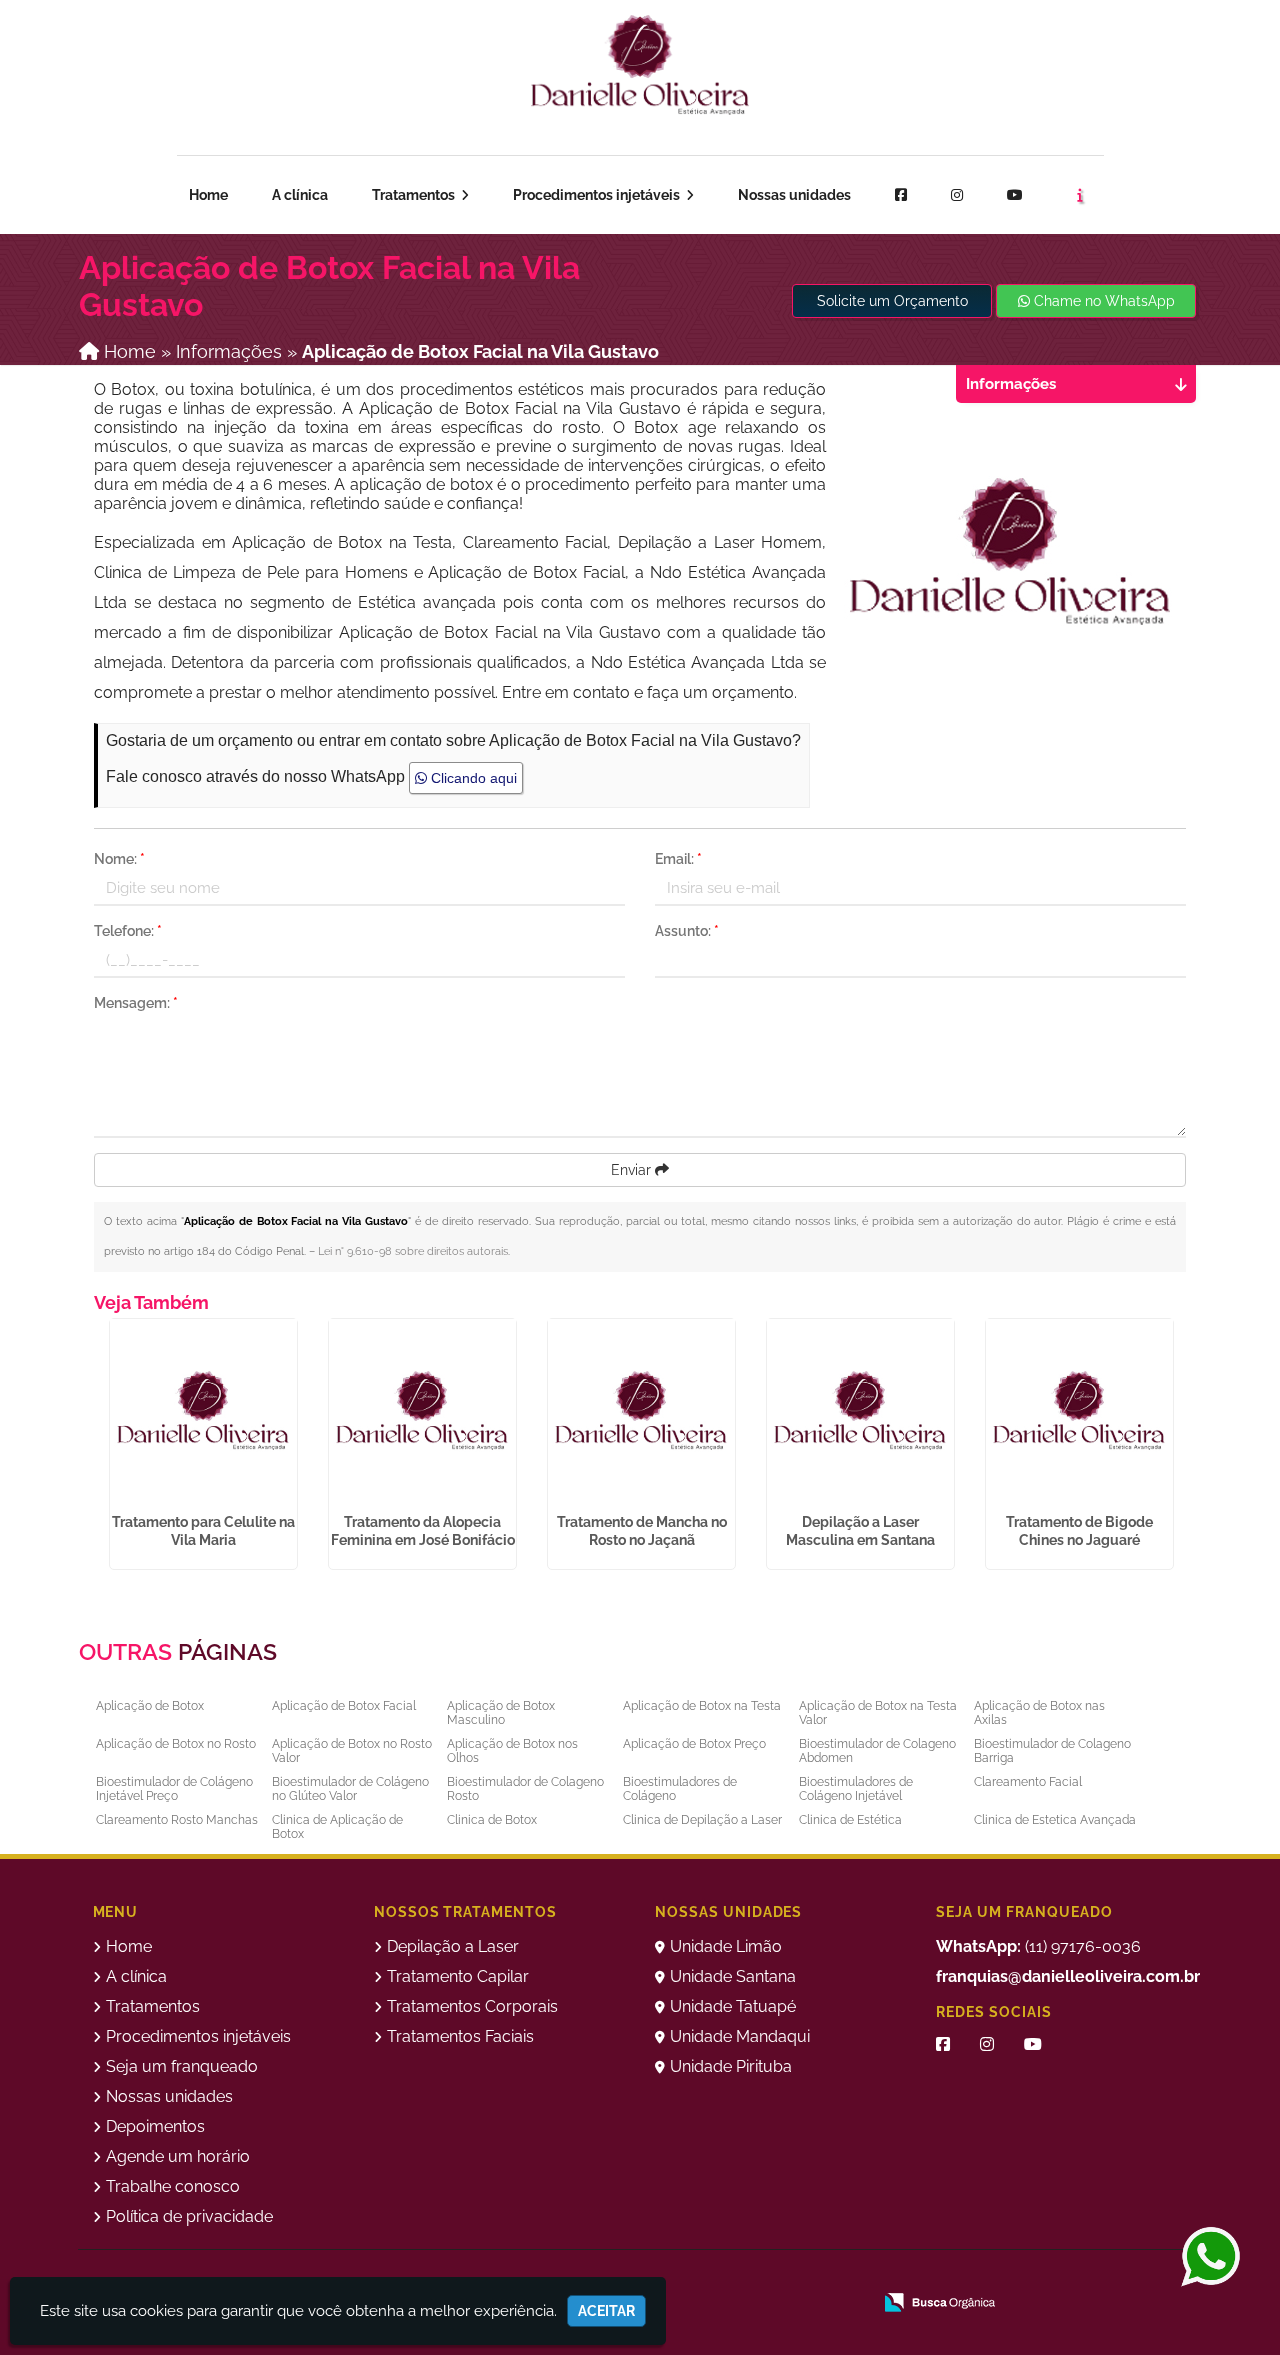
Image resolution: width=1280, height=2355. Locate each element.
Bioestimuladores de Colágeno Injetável (856, 1789)
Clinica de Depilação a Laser (702, 1820)
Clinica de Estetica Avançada (1055, 1820)
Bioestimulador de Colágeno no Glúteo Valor (350, 1789)
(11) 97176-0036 (1038, 1946)
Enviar (633, 1170)
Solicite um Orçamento (892, 301)
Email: (678, 859)
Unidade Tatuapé (733, 2006)
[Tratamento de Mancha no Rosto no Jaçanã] (641, 1412)
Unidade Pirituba (731, 2066)
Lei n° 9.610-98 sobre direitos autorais (413, 1251)
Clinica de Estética (850, 1820)
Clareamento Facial (1028, 1782)
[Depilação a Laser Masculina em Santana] (860, 1412)
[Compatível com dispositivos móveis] (962, 2275)
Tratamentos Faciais (460, 2036)
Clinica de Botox (492, 1820)
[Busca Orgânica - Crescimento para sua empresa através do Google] (939, 2300)
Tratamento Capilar (458, 1976)
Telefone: (128, 931)
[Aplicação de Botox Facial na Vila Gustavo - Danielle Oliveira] (640, 65)
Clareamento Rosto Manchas (177, 1820)
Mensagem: (136, 1003)
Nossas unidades (794, 195)
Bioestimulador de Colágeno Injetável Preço (174, 1789)
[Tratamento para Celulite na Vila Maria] (203, 1412)
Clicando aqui (472, 778)
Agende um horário (1089, 65)
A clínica (300, 195)
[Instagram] (957, 195)
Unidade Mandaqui (740, 2036)
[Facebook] (901, 195)
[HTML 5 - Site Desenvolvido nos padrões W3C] (824, 2275)
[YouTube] (1033, 2044)
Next (1186, 1449)
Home (208, 195)
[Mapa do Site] (772, 2275)
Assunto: (687, 931)
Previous (79, 1449)
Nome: (119, 859)
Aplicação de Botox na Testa (702, 1706)
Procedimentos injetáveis (598, 195)
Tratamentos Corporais (472, 2006)
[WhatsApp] (1204, 2258)
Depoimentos (155, 2126)
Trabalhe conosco (173, 2186)
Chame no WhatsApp (1102, 301)
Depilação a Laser (453, 1946)
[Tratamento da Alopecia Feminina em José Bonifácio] (422, 1412)
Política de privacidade (189, 2216)
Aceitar (606, 2311)
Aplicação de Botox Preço (694, 1744)
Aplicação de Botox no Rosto (176, 1744)
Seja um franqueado (232, 70)
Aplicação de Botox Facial (344, 1706)
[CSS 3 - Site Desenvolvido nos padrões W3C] (893, 2275)
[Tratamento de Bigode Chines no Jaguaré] (1079, 1412)
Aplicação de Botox (150, 1706)
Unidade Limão (726, 1946)
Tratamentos (415, 195)
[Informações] (1079, 195)
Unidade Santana (733, 1976)
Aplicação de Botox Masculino (501, 1713)
